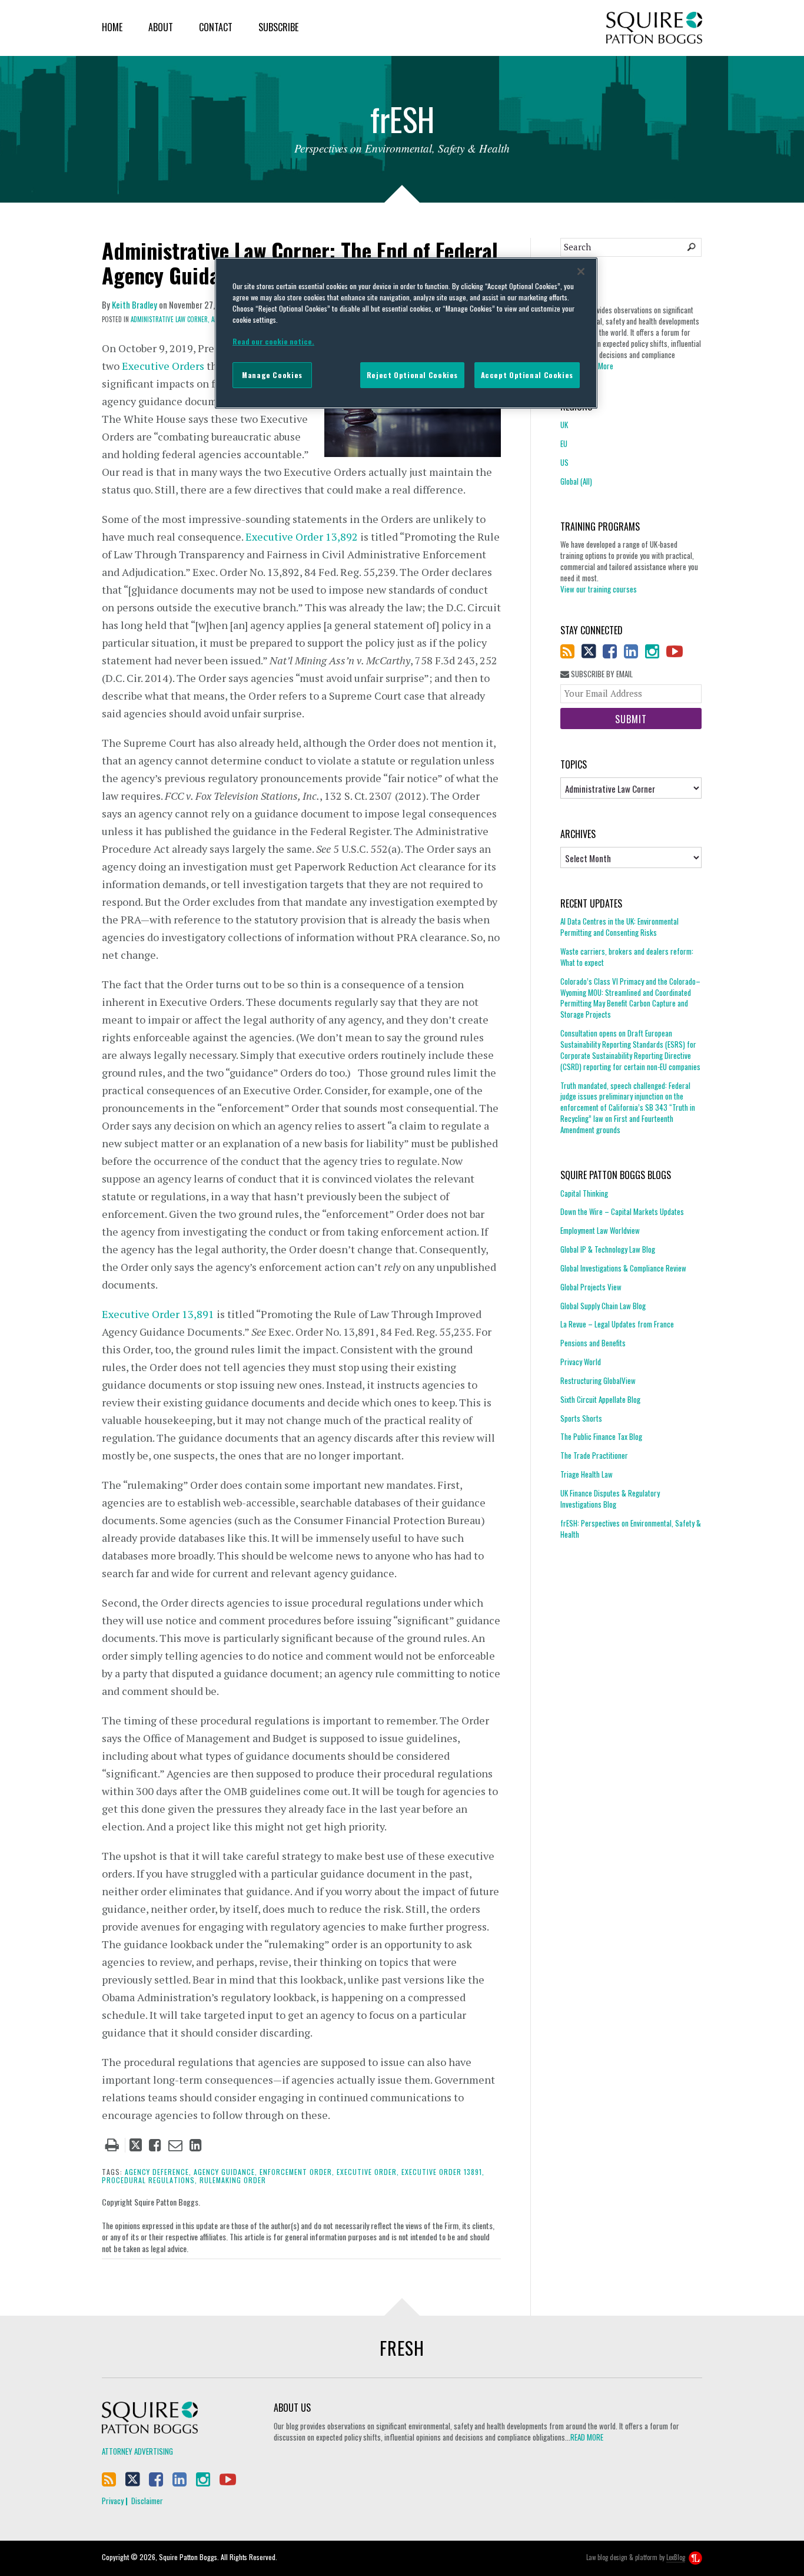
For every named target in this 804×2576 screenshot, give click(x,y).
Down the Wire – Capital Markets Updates (622, 1211)
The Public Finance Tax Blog (601, 1436)
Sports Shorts (581, 1418)
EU (564, 443)
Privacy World (581, 1362)
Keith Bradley (134, 304)
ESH (402, 122)
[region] (406, 333)
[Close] (581, 271)
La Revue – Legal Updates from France (617, 1324)
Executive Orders (163, 366)
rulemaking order (233, 2180)
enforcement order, (297, 2172)
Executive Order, (368, 2172)
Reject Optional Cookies (412, 375)
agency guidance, (225, 2172)
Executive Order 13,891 (158, 1314)
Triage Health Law (587, 1474)
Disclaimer (147, 2501)
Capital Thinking (584, 1193)
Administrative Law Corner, (170, 319)
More (606, 366)
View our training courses (599, 589)
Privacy (113, 2501)
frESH (402, 2348)
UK (564, 425)
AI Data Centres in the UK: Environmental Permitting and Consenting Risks (619, 927)
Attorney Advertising (137, 2451)
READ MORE (587, 2437)
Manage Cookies (272, 375)
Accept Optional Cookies (527, 375)
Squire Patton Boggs (654, 28)
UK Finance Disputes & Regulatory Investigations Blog (610, 1499)
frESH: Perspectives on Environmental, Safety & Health (631, 1529)
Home (112, 27)
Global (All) (576, 481)
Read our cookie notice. (273, 341)
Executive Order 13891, (443, 2172)
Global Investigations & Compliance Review (623, 1268)
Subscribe (278, 27)
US (564, 462)
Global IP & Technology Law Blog (608, 1249)
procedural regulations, (149, 2180)
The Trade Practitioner (594, 1455)
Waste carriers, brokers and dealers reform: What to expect (627, 957)
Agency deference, (158, 2172)
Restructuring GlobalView (598, 1380)
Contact (216, 27)
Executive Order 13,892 (302, 537)
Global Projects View (591, 1287)
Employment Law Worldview (600, 1230)
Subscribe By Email (601, 674)
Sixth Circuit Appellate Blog (600, 1399)
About (161, 27)
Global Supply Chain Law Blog (603, 1306)
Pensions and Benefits (593, 1343)
